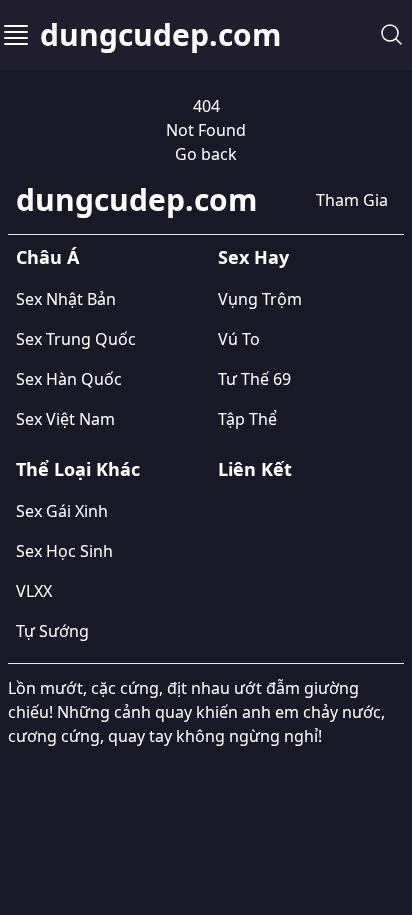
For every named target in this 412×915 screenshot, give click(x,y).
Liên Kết (255, 469)
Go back (206, 154)
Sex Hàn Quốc (69, 379)
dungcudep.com (160, 35)
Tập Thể (247, 419)
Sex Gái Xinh (62, 511)
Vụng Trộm (260, 299)
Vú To (239, 339)
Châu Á (47, 257)
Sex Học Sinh (64, 551)
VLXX (34, 591)
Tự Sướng (52, 631)
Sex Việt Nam (65, 419)
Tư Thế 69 (254, 379)
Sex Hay (253, 257)
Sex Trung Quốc (76, 339)
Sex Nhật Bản (66, 299)
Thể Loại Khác (78, 469)
